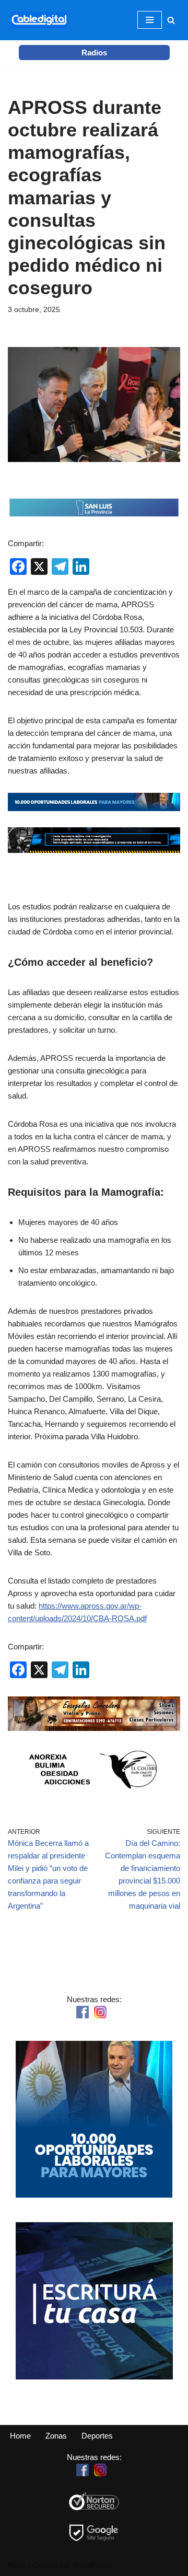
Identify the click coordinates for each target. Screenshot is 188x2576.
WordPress (92, 2565)
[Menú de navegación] (150, 20)
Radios (94, 53)
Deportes (97, 2436)
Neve (17, 2565)
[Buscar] (171, 20)
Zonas (56, 2436)
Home (20, 2436)
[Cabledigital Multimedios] (39, 20)
